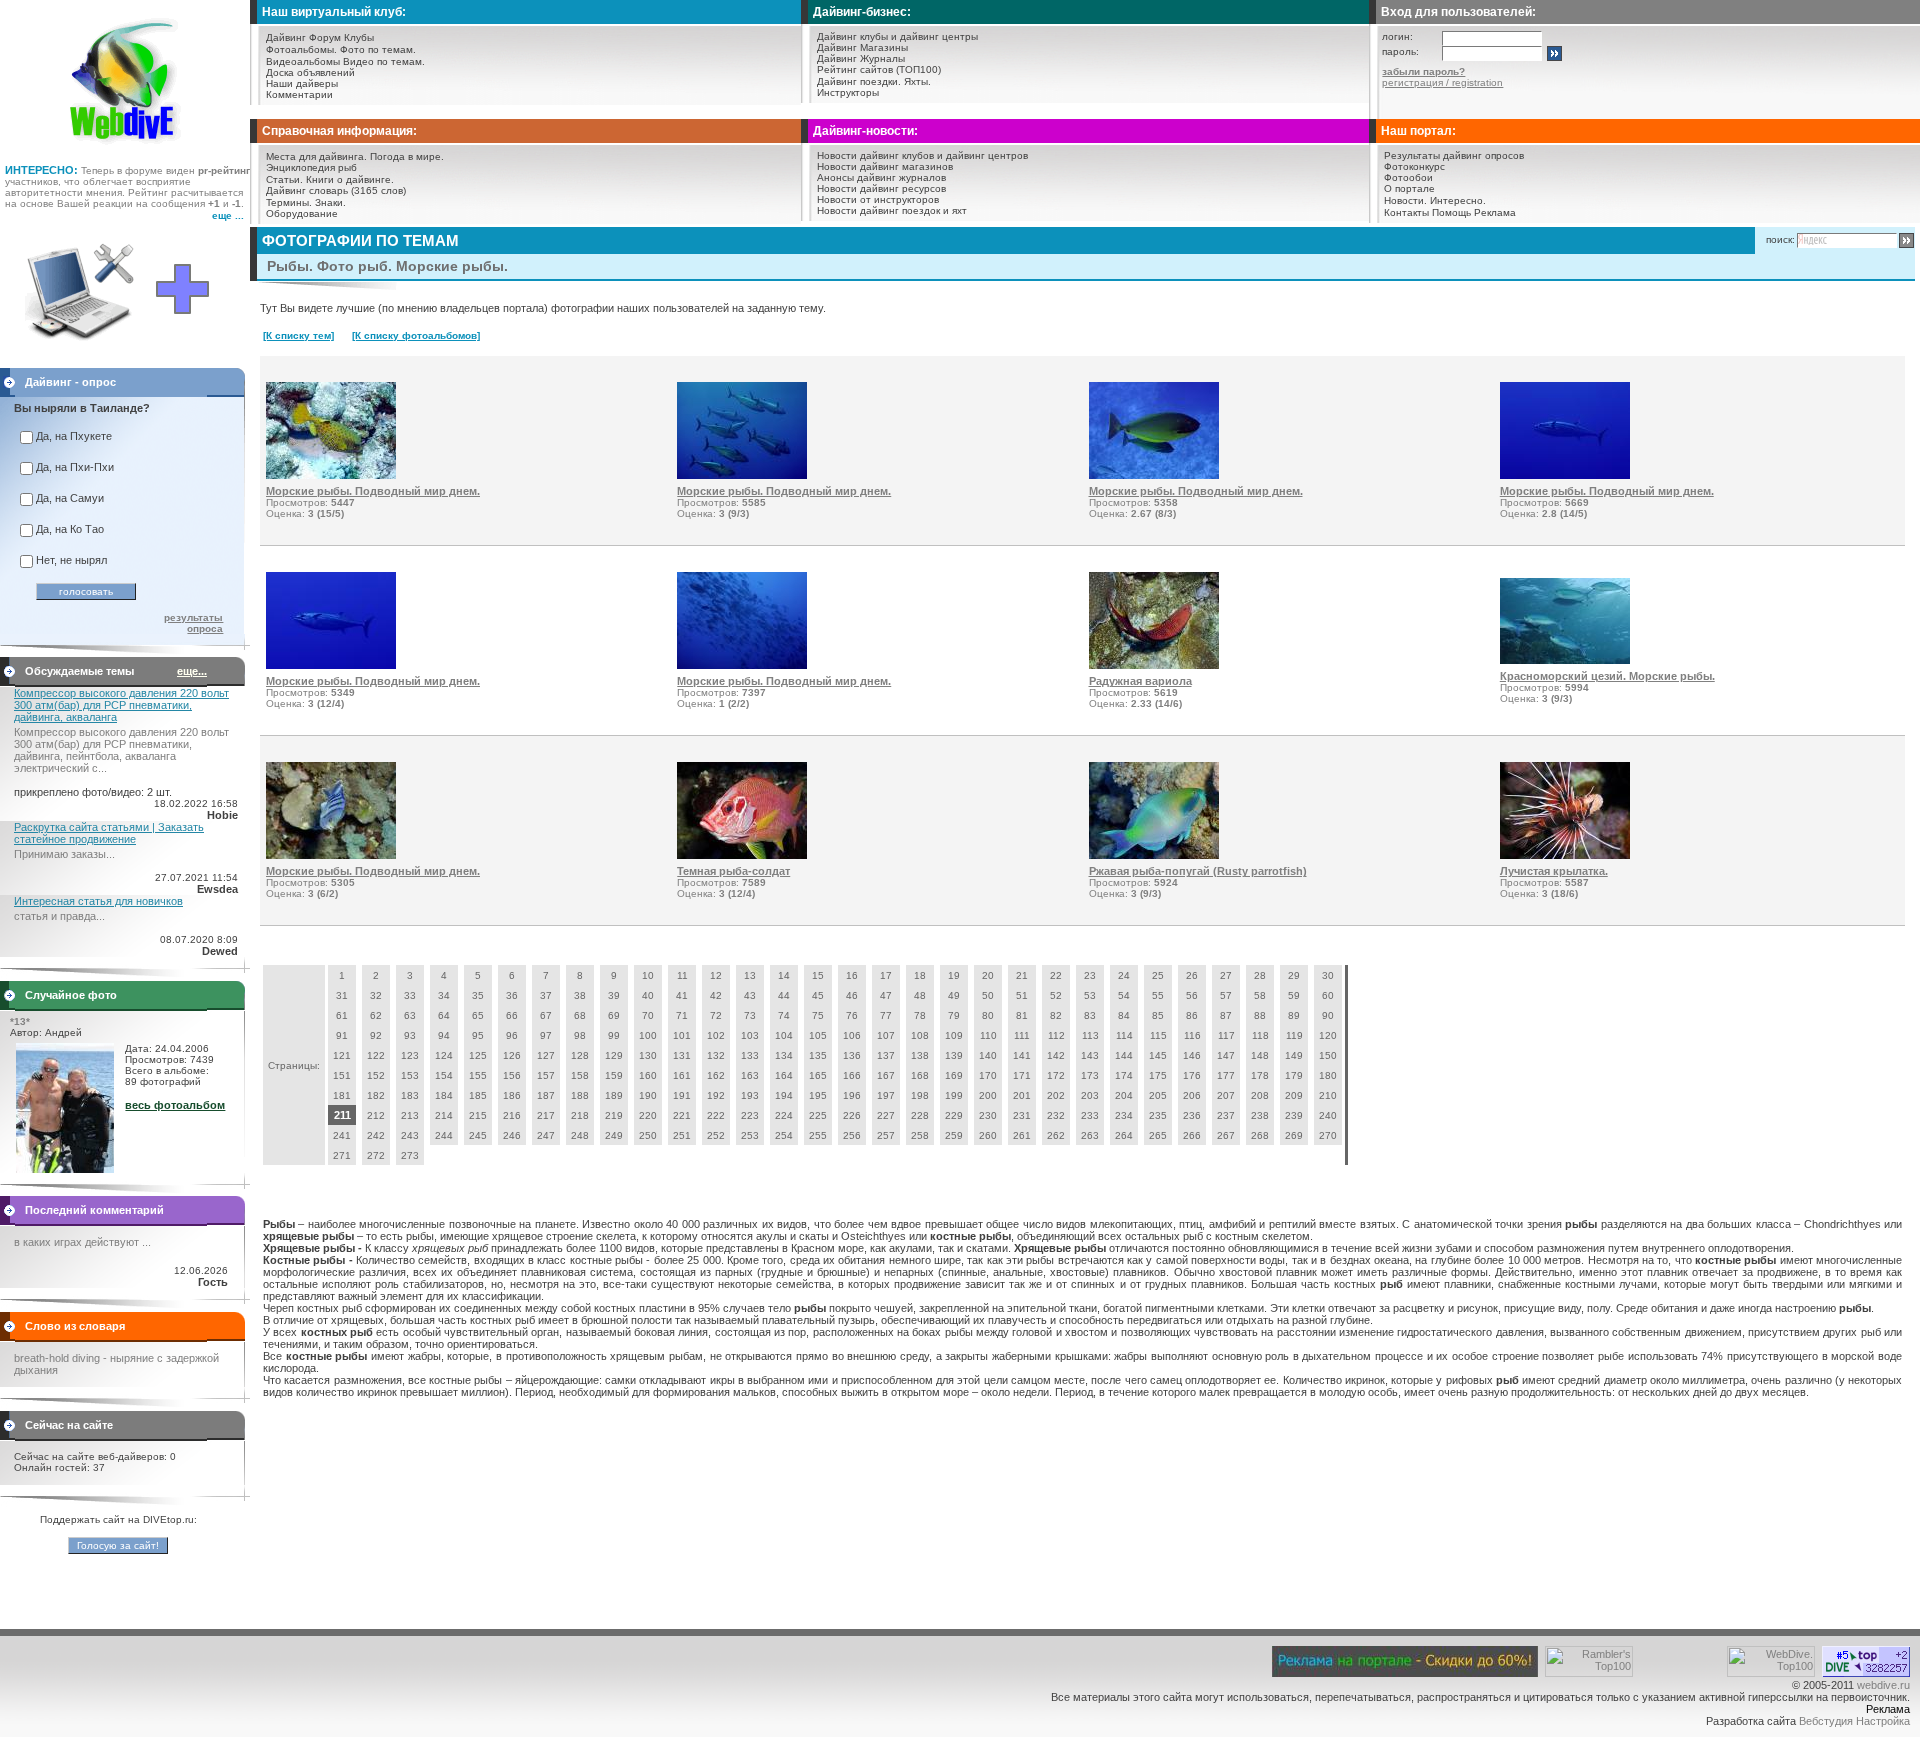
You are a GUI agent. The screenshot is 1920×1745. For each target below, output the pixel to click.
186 (512, 1095)
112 (1056, 1035)
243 (410, 1135)
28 (1260, 975)
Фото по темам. (378, 49)
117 (1226, 1035)
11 (682, 975)
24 (1124, 975)
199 (954, 1095)
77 (886, 1015)
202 (1056, 1095)
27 (1226, 975)
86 (1192, 1015)
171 (1022, 1075)
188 (580, 1095)
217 (546, 1115)
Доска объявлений (310, 72)
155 (478, 1075)
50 (988, 995)
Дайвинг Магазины (862, 47)
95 (478, 1035)
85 (1158, 1015)
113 (1090, 1035)
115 (1158, 1035)
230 (988, 1115)
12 (716, 975)
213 (410, 1115)
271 (342, 1155)
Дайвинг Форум (303, 37)
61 (342, 1015)
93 (410, 1035)
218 (580, 1115)
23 (1090, 975)
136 (852, 1055)
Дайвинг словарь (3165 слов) (336, 190)
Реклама (1495, 212)
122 (376, 1055)
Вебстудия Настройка (1854, 1721)
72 (716, 1015)
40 (648, 995)
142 (1056, 1055)
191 (682, 1095)
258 (920, 1135)
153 (410, 1075)
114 (1124, 1035)
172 (1056, 1075)
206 (1192, 1095)
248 (580, 1135)
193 (750, 1095)
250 (648, 1135)
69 (614, 1015)
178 (1260, 1075)
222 (716, 1115)
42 (716, 995)
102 (716, 1035)
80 (988, 1015)
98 (580, 1035)
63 (410, 1015)
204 (1124, 1095)
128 (580, 1055)
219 (614, 1115)
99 (614, 1035)
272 (376, 1155)
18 (920, 975)
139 (954, 1055)
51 (1022, 995)
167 (886, 1075)
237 (1226, 1115)
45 (818, 995)
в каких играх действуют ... (82, 1242)
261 (1022, 1135)
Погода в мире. (407, 156)
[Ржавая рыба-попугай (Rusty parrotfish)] (1154, 855)
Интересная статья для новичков (98, 901)
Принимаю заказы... (64, 854)
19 (954, 975)
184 (444, 1095)
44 (784, 995)
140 (988, 1055)
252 (716, 1135)
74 (784, 1015)
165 (818, 1075)
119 (1294, 1035)
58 (1260, 995)
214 (444, 1115)
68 (580, 1015)
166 (852, 1075)
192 (716, 1095)
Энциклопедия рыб (311, 167)
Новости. (1405, 200)
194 (784, 1095)
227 (886, 1115)
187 (546, 1095)
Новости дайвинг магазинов (885, 166)
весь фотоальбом (175, 1105)
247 (546, 1135)
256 (852, 1135)
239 (1294, 1115)
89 (1294, 1015)
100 (648, 1035)
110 (988, 1035)
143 (1090, 1055)
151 (342, 1075)
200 (988, 1095)
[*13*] (65, 1169)
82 (1056, 1015)
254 (784, 1135)
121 (342, 1055)
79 (954, 1015)
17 (886, 975)
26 (1192, 975)
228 (920, 1115)
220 (648, 1115)
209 (1294, 1095)
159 (614, 1075)
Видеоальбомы (303, 61)
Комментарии (299, 94)
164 (784, 1075)
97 (546, 1035)
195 (818, 1095)
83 (1090, 1015)
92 (376, 1035)
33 (410, 995)
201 (1022, 1095)
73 (750, 1015)
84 (1124, 1015)
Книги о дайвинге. (350, 179)
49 (954, 995)
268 (1260, 1135)
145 (1158, 1055)
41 (682, 995)
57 (1226, 995)
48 (920, 995)
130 (648, 1055)
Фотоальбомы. (301, 49)
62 (376, 1015)
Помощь (1451, 212)
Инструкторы (848, 92)
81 (1022, 1015)
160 (648, 1075)
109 (954, 1035)
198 (920, 1095)
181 (342, 1095)
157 (546, 1075)
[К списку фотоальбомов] (416, 335)
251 (682, 1135)
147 (1226, 1055)
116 (1192, 1035)
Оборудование (302, 213)
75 (818, 1015)
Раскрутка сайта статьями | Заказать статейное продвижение (109, 833)
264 (1124, 1135)
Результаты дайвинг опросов (1454, 155)
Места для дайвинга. (316, 156)
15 (818, 975)
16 (852, 975)
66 (512, 1015)
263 (1090, 1135)
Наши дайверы (302, 83)
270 (1328, 1135)
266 (1192, 1135)
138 (920, 1055)
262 (1056, 1135)
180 (1328, 1075)
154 (444, 1075)
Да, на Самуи (70, 498)
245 (478, 1135)
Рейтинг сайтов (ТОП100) (879, 69)
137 (886, 1055)
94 (444, 1035)
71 (682, 1015)
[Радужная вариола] (1154, 665)
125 (478, 1055)
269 (1294, 1135)
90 (1328, 1015)
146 (1192, 1055)
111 (1022, 1035)
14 (784, 975)
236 (1192, 1115)
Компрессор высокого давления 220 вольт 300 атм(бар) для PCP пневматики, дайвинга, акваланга (121, 705)
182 (376, 1095)
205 (1158, 1095)
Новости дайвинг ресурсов (881, 188)
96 (512, 1035)
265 (1158, 1135)
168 (920, 1075)
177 (1226, 1075)
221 (682, 1115)
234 (1124, 1115)
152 (376, 1075)
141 (1022, 1055)
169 (954, 1075)
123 (410, 1055)
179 (1294, 1075)
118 (1260, 1035)
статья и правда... (59, 916)
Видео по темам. (384, 61)
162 (716, 1075)
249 (614, 1135)
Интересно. (1458, 200)
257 (886, 1135)
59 (1294, 995)
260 (988, 1135)
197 (886, 1095)
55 (1158, 995)
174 (1124, 1075)
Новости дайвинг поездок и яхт (892, 210)
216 (512, 1115)
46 (852, 995)
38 (580, 995)
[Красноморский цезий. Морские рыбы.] (1565, 660)
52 (1056, 995)
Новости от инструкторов (878, 199)
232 (1056, 1115)
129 (614, 1055)
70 (648, 1015)
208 (1260, 1095)
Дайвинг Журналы (861, 58)
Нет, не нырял (71, 560)
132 (716, 1055)
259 (954, 1135)
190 (648, 1095)
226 (852, 1115)
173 (1090, 1075)
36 (512, 995)
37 (546, 995)
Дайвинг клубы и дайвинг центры (897, 36)
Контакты (1406, 212)
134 (784, 1055)
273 (410, 1155)
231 (1022, 1115)
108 (920, 1035)
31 (342, 995)
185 (478, 1095)
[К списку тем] (298, 335)
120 (1328, 1035)
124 (444, 1055)
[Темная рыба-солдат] (742, 855)
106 (852, 1035)
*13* (20, 1021)
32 (376, 995)
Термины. (289, 202)
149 (1294, 1055)
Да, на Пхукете (74, 436)
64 (444, 1015)
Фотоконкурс (1414, 166)
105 (818, 1035)
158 (580, 1075)
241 (342, 1135)
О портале (1409, 188)
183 (410, 1095)
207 (1226, 1095)
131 (682, 1055)
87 (1226, 1015)
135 (818, 1055)
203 (1090, 1095)
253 (750, 1135)
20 (988, 975)
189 (614, 1095)
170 (988, 1075)
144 (1124, 1055)
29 (1294, 975)
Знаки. (330, 202)
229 (954, 1115)
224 (784, 1115)
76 (852, 1015)
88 (1260, 1015)
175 (1158, 1075)
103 (750, 1035)
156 (512, 1075)
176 (1192, 1075)
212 (376, 1115)
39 (614, 995)
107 (886, 1035)
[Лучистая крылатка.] (1565, 855)
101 (682, 1035)
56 (1192, 995)
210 (1328, 1095)
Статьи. (284, 179)
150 (1328, 1055)
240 (1328, 1115)
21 (1022, 975)
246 (512, 1135)
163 (750, 1075)
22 (1056, 975)
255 (818, 1135)
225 (818, 1115)
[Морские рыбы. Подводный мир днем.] (331, 475)
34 (444, 995)
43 (750, 995)
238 (1260, 1115)
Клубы (359, 37)
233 (1090, 1115)
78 (920, 1015)
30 (1328, 975)
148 (1260, 1055)
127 (546, 1055)
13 (750, 975)
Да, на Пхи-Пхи (75, 467)
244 (444, 1135)
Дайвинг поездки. (859, 81)
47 (886, 995)
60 (1328, 995)
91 (342, 1035)
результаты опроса (193, 623)
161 (682, 1075)
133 (750, 1055)
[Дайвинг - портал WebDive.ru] (125, 150)
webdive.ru (1883, 1685)
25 (1158, 975)
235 (1158, 1115)
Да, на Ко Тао (70, 529)
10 (648, 975)
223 (750, 1115)
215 (478, 1115)
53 (1090, 995)
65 (478, 1015)
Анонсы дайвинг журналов (881, 177)
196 (852, 1095)
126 (512, 1055)
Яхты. (917, 81)
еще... (192, 671)
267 (1226, 1135)
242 (376, 1135)
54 (1124, 995)
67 (546, 1015)
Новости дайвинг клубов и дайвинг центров (922, 155)
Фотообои (1408, 177)
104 (784, 1035)
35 (478, 995)
